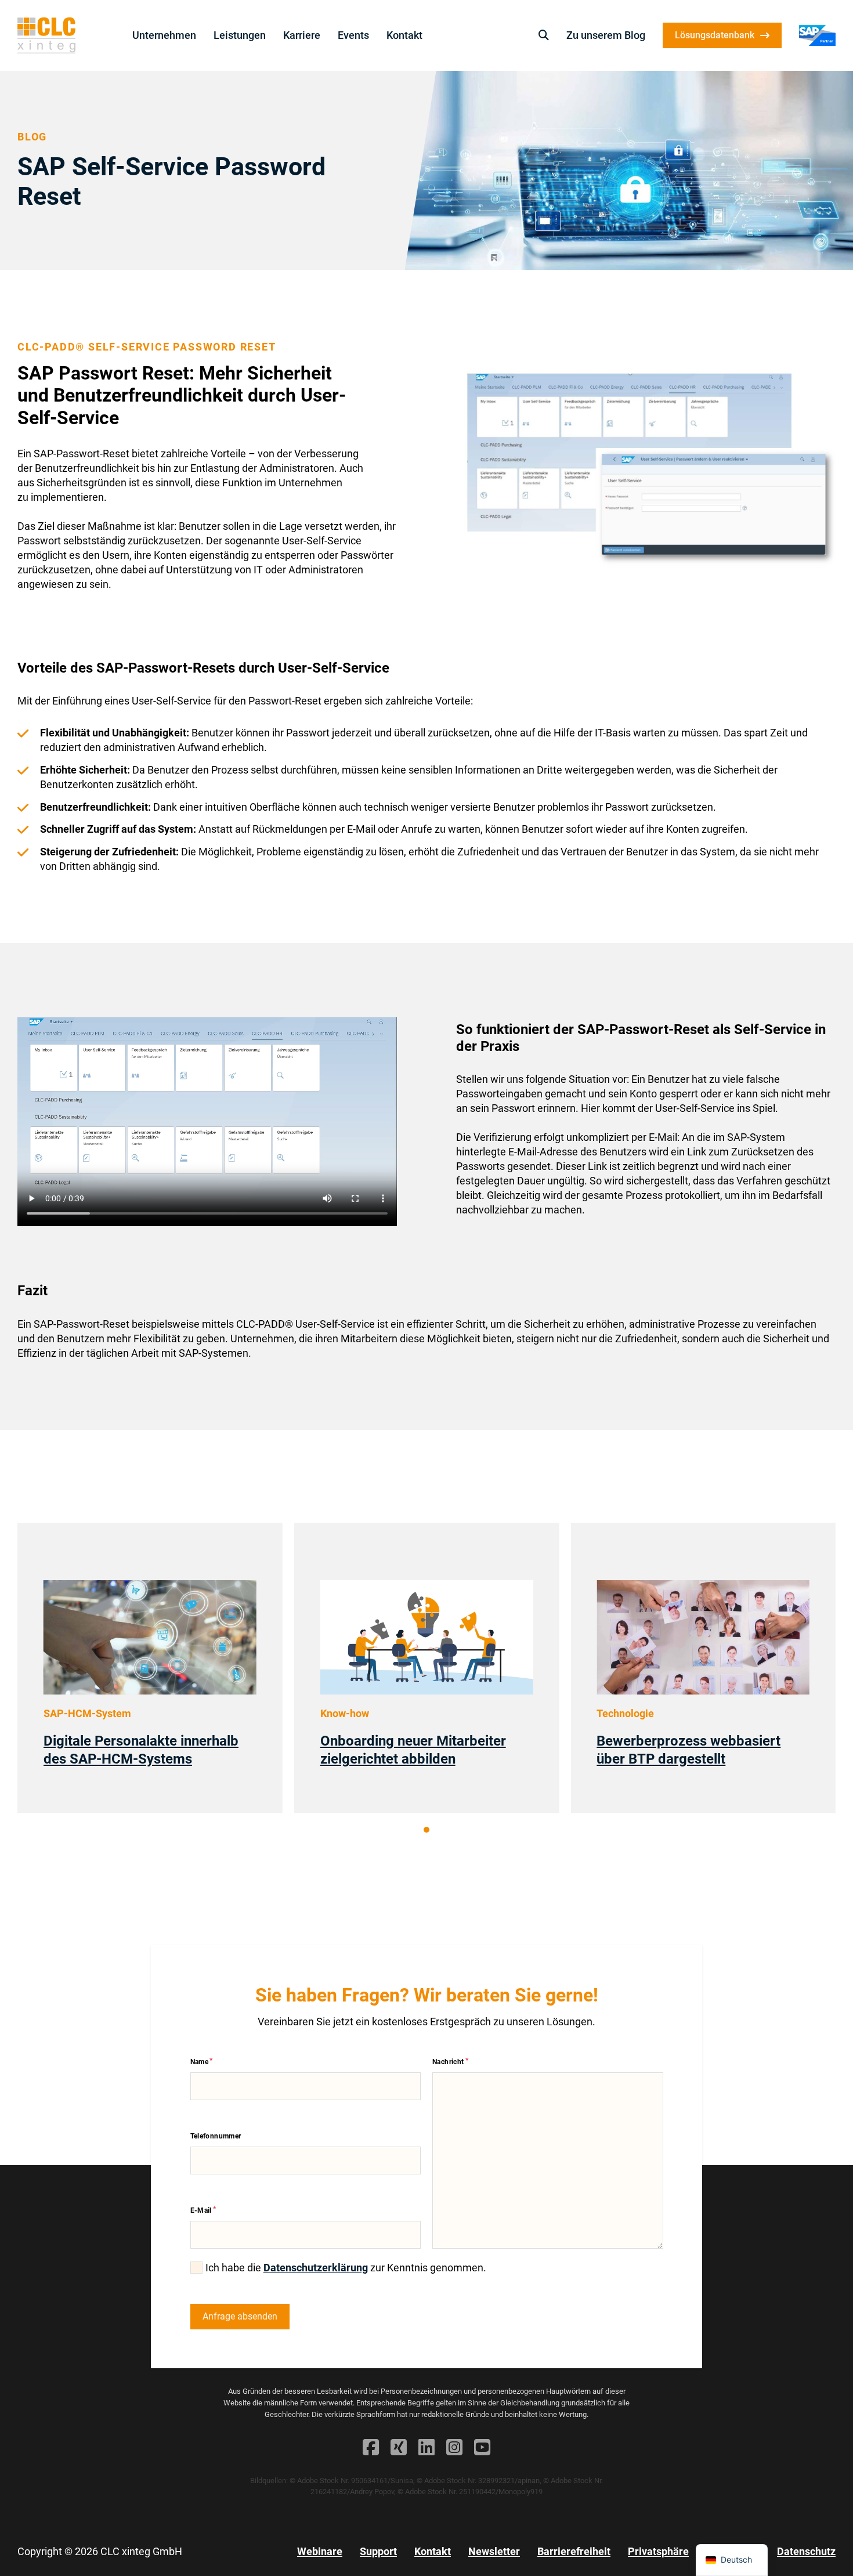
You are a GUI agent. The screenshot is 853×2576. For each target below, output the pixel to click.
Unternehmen (164, 35)
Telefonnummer (216, 2136)
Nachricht (448, 2062)
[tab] (426, 1830)
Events (353, 35)
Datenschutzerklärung (316, 2268)
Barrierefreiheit (574, 2551)
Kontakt (404, 35)
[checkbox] (196, 2268)
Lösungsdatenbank (715, 35)
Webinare (320, 2551)
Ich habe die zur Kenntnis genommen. (346, 2268)
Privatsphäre (658, 2551)
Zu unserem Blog (606, 35)
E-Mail (201, 2210)
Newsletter (494, 2551)
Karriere (302, 35)
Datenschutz (806, 2551)
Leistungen (240, 35)
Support (378, 2551)
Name (200, 2062)
